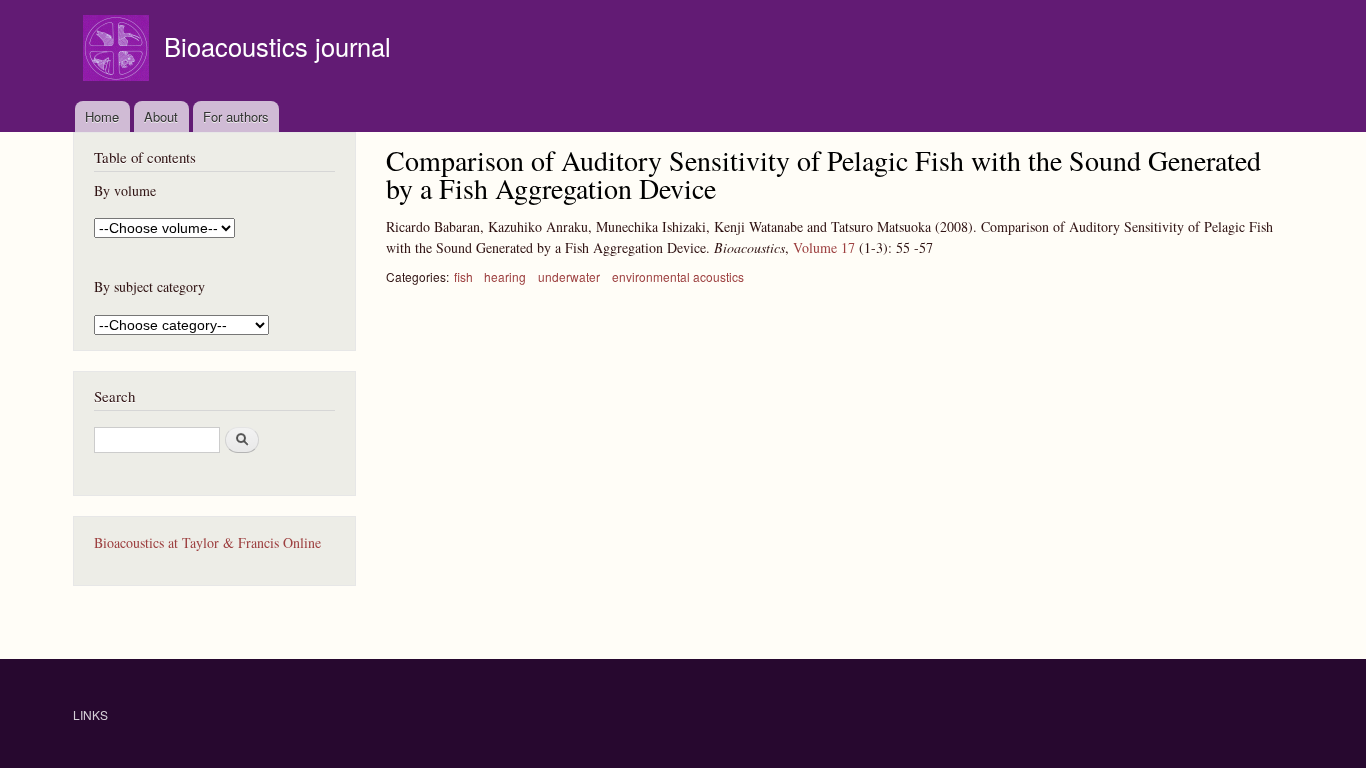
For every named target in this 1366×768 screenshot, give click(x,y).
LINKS (90, 714)
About (161, 116)
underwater (569, 276)
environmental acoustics (678, 276)
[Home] (118, 50)
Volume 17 (824, 247)
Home (102, 116)
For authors (236, 116)
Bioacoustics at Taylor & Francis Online (207, 542)
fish (463, 276)
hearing (505, 276)
